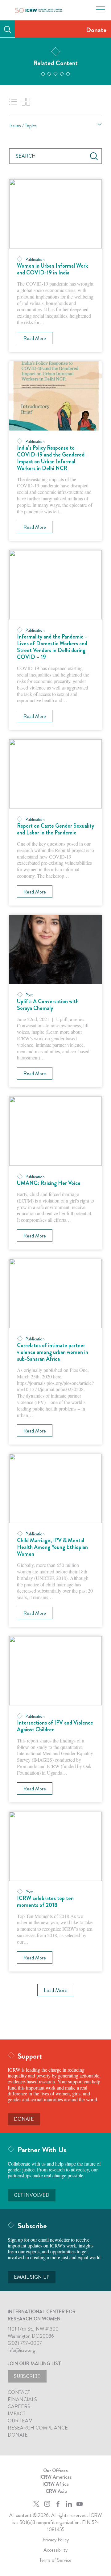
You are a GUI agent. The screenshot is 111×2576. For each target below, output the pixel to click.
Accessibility (55, 2550)
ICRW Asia (56, 2491)
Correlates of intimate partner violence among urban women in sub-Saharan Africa (53, 1352)
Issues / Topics (23, 126)
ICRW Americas (56, 2477)
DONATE (24, 2119)
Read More (35, 338)
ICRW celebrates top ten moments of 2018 (45, 1902)
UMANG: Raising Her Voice (49, 1183)
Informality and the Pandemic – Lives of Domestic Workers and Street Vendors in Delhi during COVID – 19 (52, 647)
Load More (56, 1990)
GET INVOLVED (32, 2195)
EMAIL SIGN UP (32, 2277)
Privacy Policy (56, 2540)
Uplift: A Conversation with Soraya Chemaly (48, 1005)
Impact (16, 2414)
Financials (22, 2399)
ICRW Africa (56, 2484)
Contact (19, 2392)
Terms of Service (55, 2560)
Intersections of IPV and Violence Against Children (55, 1726)
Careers (19, 2406)
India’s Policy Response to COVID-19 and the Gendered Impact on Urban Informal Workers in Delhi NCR (51, 458)
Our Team (20, 2421)
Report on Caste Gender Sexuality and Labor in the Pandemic (55, 829)
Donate (96, 30)
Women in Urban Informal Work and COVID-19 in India (52, 269)
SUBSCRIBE (27, 2376)
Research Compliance (38, 2428)
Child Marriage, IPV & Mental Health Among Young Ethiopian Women (52, 1547)
